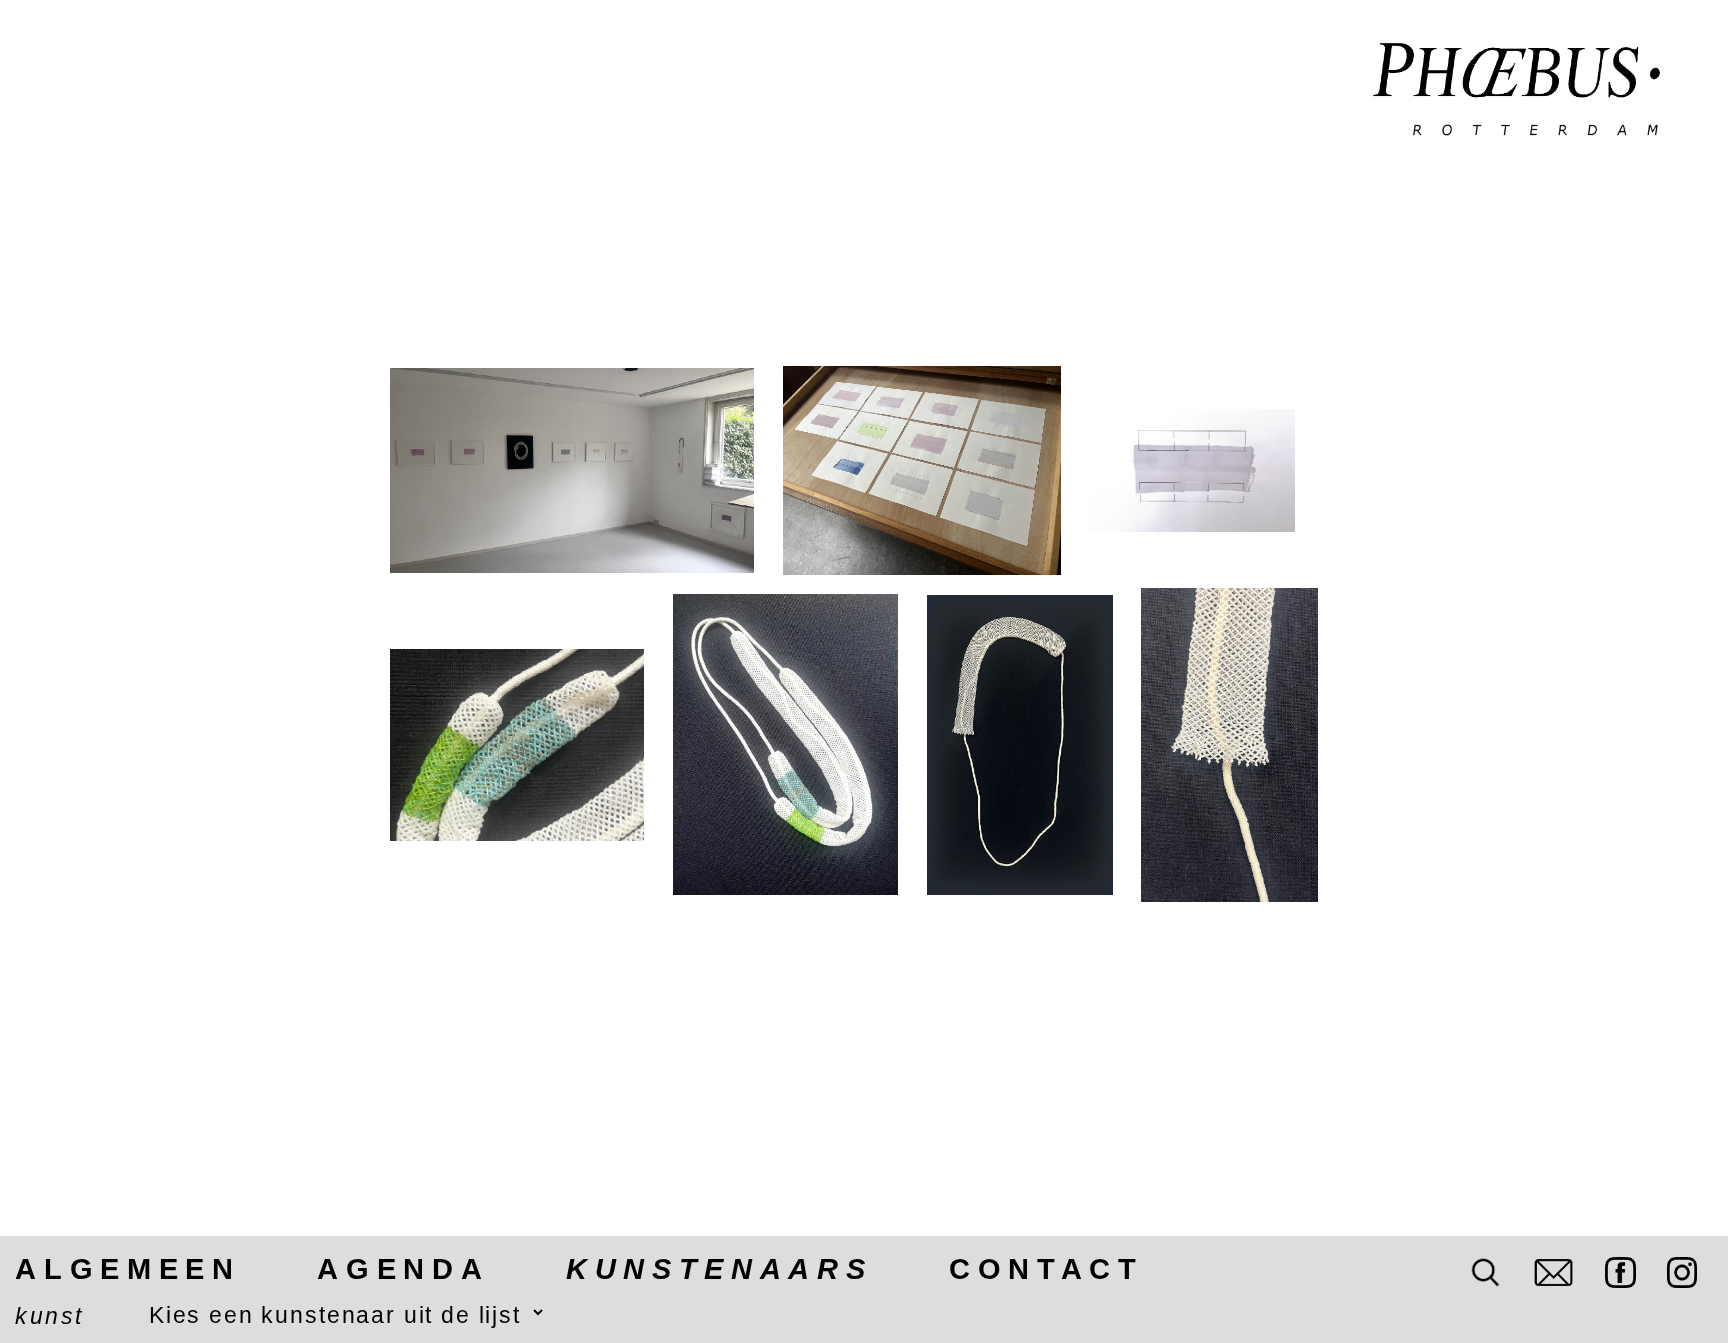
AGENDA (403, 1269)
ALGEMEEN (127, 1269)
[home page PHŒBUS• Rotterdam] (1517, 91)
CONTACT (1046, 1269)
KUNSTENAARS (719, 1269)
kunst (49, 1316)
